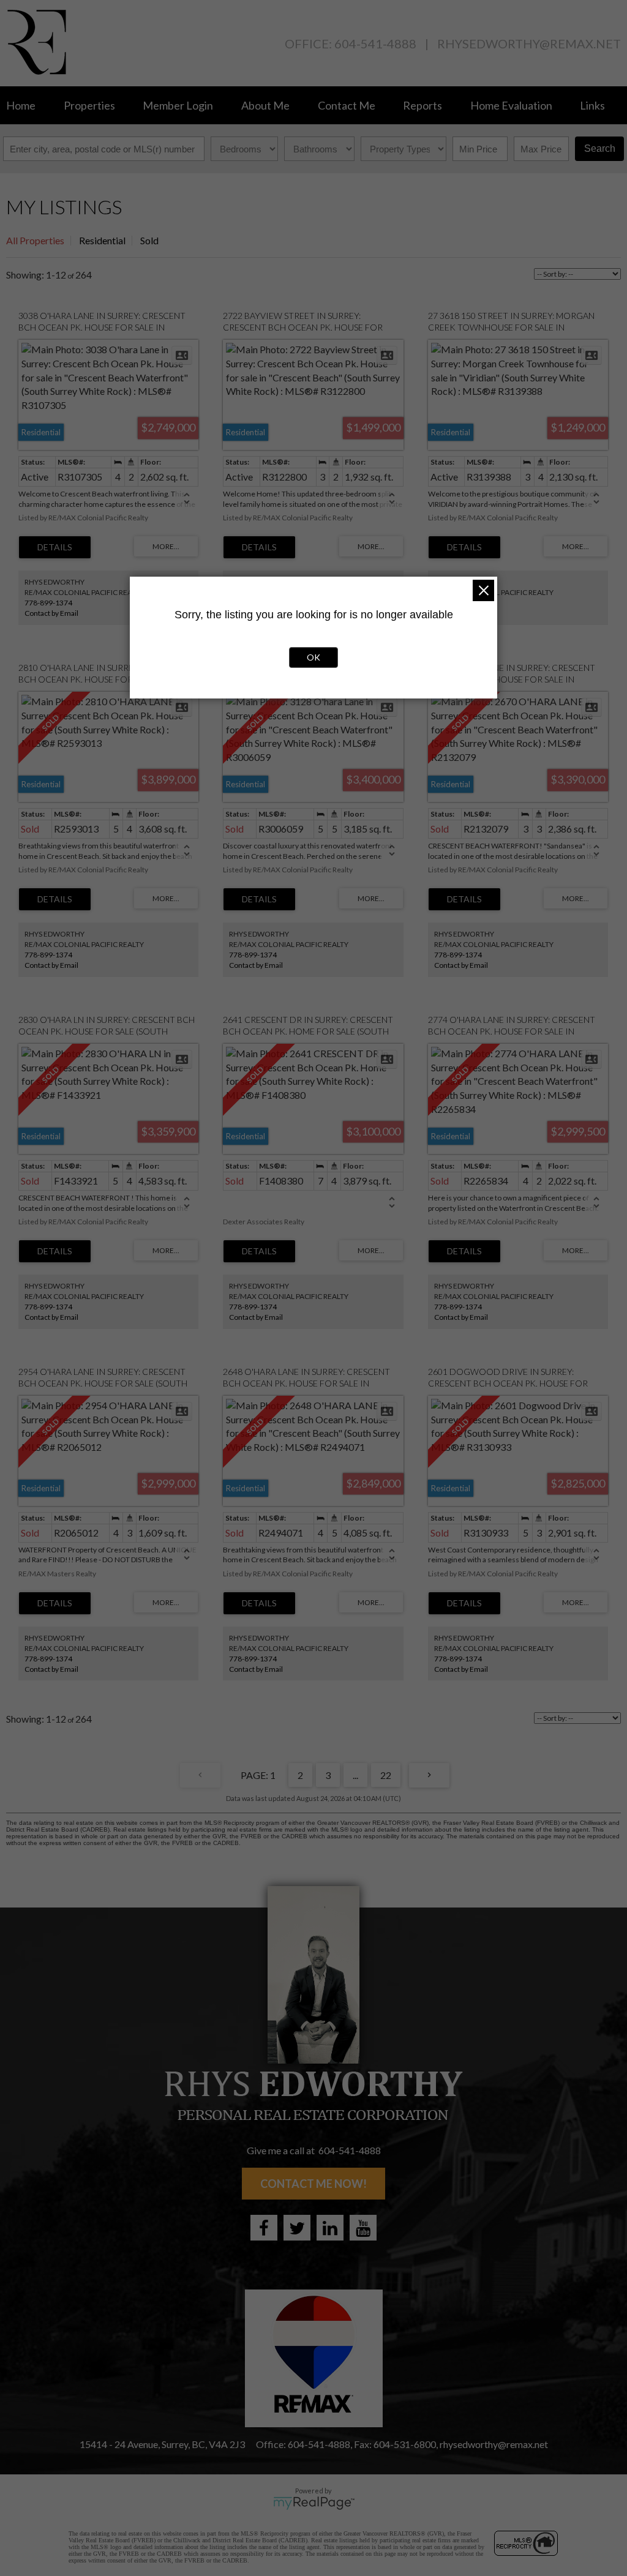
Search (600, 148)
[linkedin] (330, 2228)
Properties (89, 105)
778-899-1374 (48, 603)
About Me (265, 105)
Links (592, 105)
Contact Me (347, 105)
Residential (102, 240)
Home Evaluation (511, 105)
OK (313, 657)
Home (21, 105)
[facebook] (264, 2228)
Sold (149, 240)
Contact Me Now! (313, 2184)
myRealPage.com (314, 2503)
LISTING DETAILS (55, 547)
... (355, 1775)
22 (386, 1775)
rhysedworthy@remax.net (529, 43)
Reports (422, 105)
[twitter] (297, 2228)
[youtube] (363, 2228)
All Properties (35, 240)
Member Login (178, 105)
